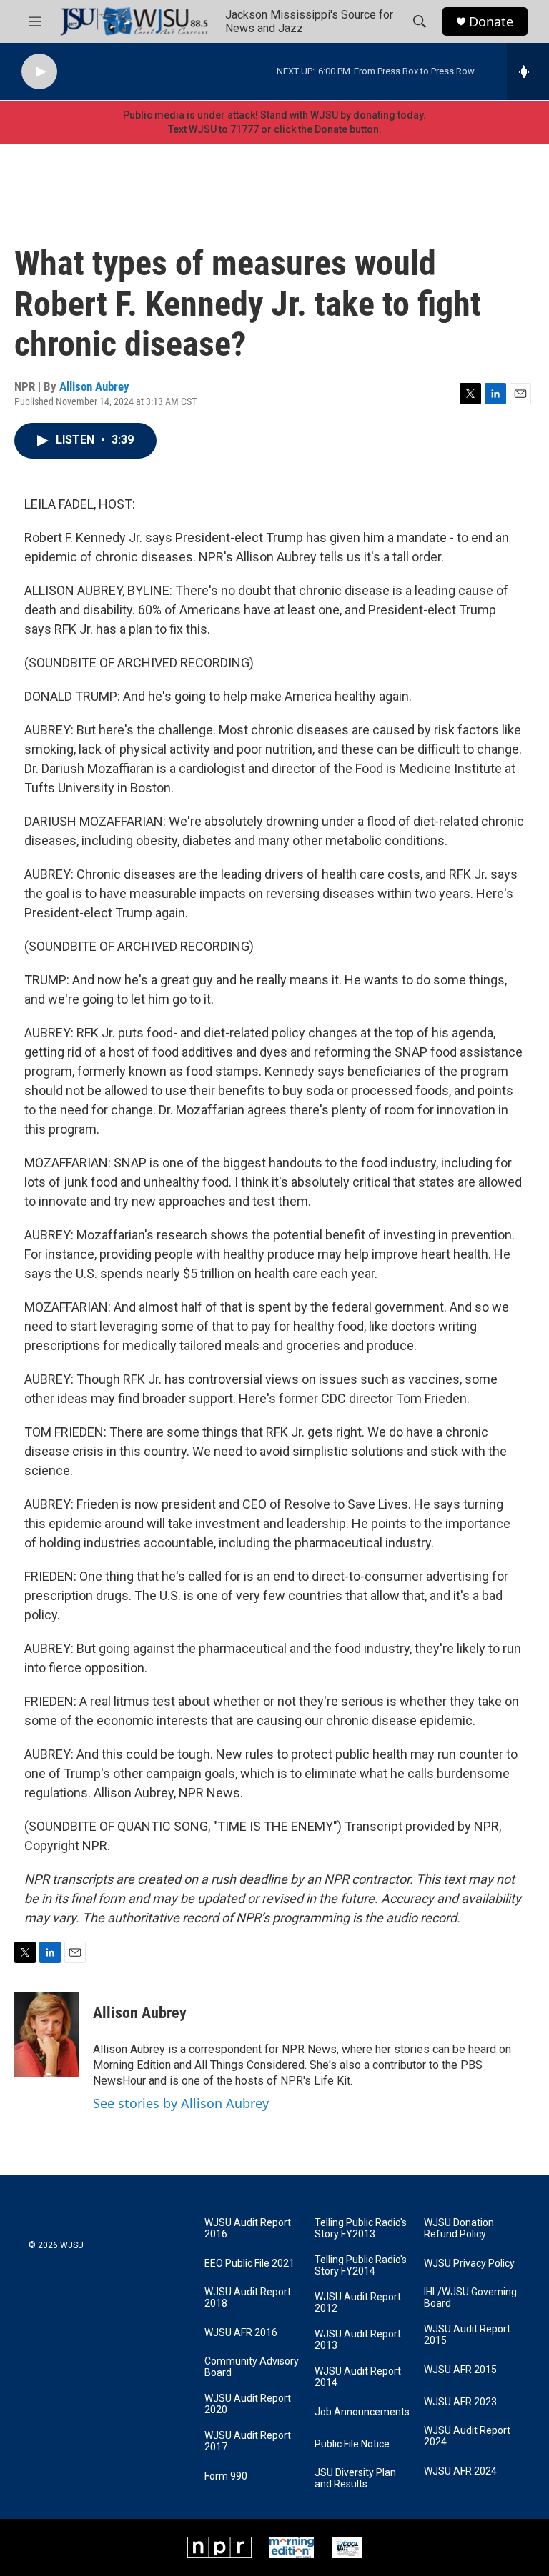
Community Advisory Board (252, 2367)
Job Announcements (362, 2412)
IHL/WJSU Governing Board (470, 2298)
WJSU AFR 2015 (460, 2370)
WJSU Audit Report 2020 (248, 2404)
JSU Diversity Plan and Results (355, 2478)
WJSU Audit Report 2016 (248, 2228)
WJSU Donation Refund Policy (459, 2228)
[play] (39, 72)
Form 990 (226, 2476)
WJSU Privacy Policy (469, 2263)
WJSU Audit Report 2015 (467, 2335)
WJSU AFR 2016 (241, 2333)
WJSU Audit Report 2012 (358, 2303)
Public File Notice (352, 2444)
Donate (491, 22)
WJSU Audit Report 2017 (248, 2441)
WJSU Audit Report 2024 (467, 2436)
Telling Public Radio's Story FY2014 (361, 2266)
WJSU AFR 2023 (460, 2402)
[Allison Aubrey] (46, 2035)
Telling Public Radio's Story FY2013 (361, 2228)
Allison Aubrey (94, 386)
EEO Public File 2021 (249, 2263)
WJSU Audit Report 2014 (358, 2377)
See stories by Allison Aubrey (181, 2103)
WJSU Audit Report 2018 (248, 2298)
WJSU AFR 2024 (460, 2471)
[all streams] (528, 71)
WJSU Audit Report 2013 (358, 2340)
